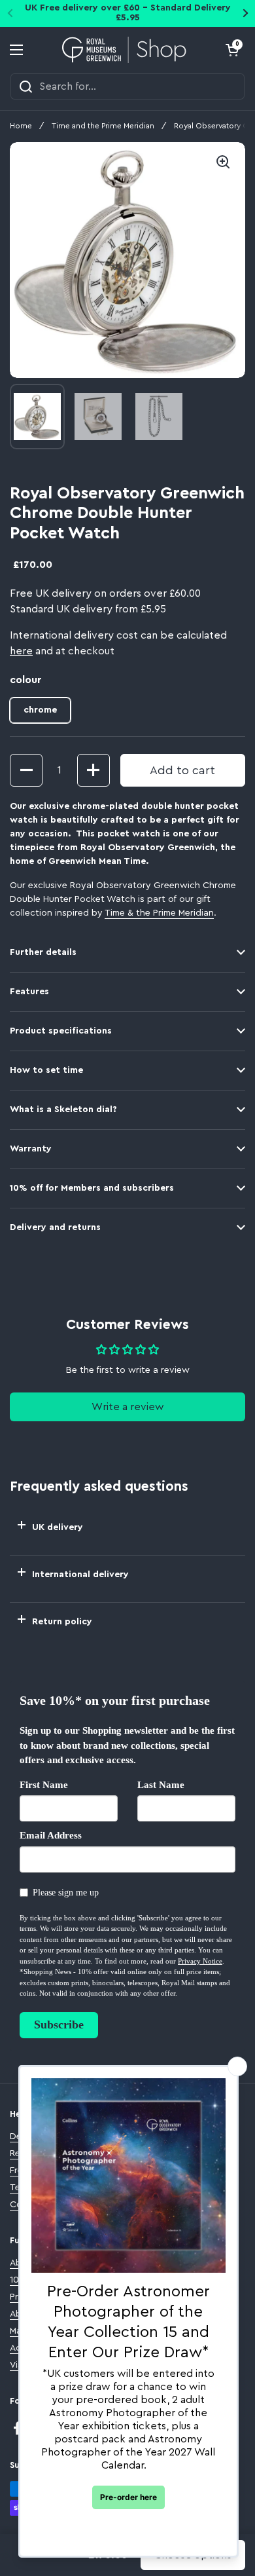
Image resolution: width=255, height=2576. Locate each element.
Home (21, 126)
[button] (232, 50)
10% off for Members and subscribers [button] (92, 1188)
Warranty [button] (31, 1149)
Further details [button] (43, 952)
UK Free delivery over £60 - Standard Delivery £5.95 (128, 13)
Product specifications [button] (61, 1031)
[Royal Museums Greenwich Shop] (125, 50)
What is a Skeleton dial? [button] (63, 1110)
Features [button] (29, 992)
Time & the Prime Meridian (159, 913)
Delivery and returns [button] (55, 1227)
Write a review (128, 1407)
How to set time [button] (46, 1070)
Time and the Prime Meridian (103, 126)
